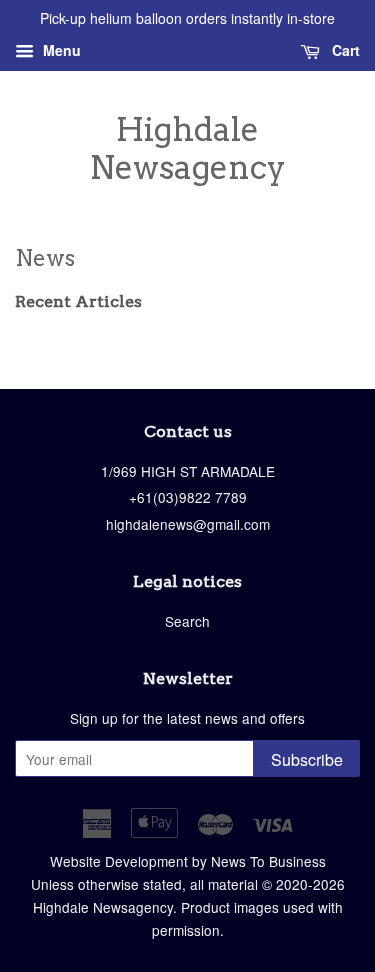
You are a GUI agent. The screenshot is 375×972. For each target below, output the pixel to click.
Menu (60, 50)
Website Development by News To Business (188, 861)
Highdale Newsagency (188, 149)
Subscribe (307, 759)
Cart (344, 50)
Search (187, 621)
